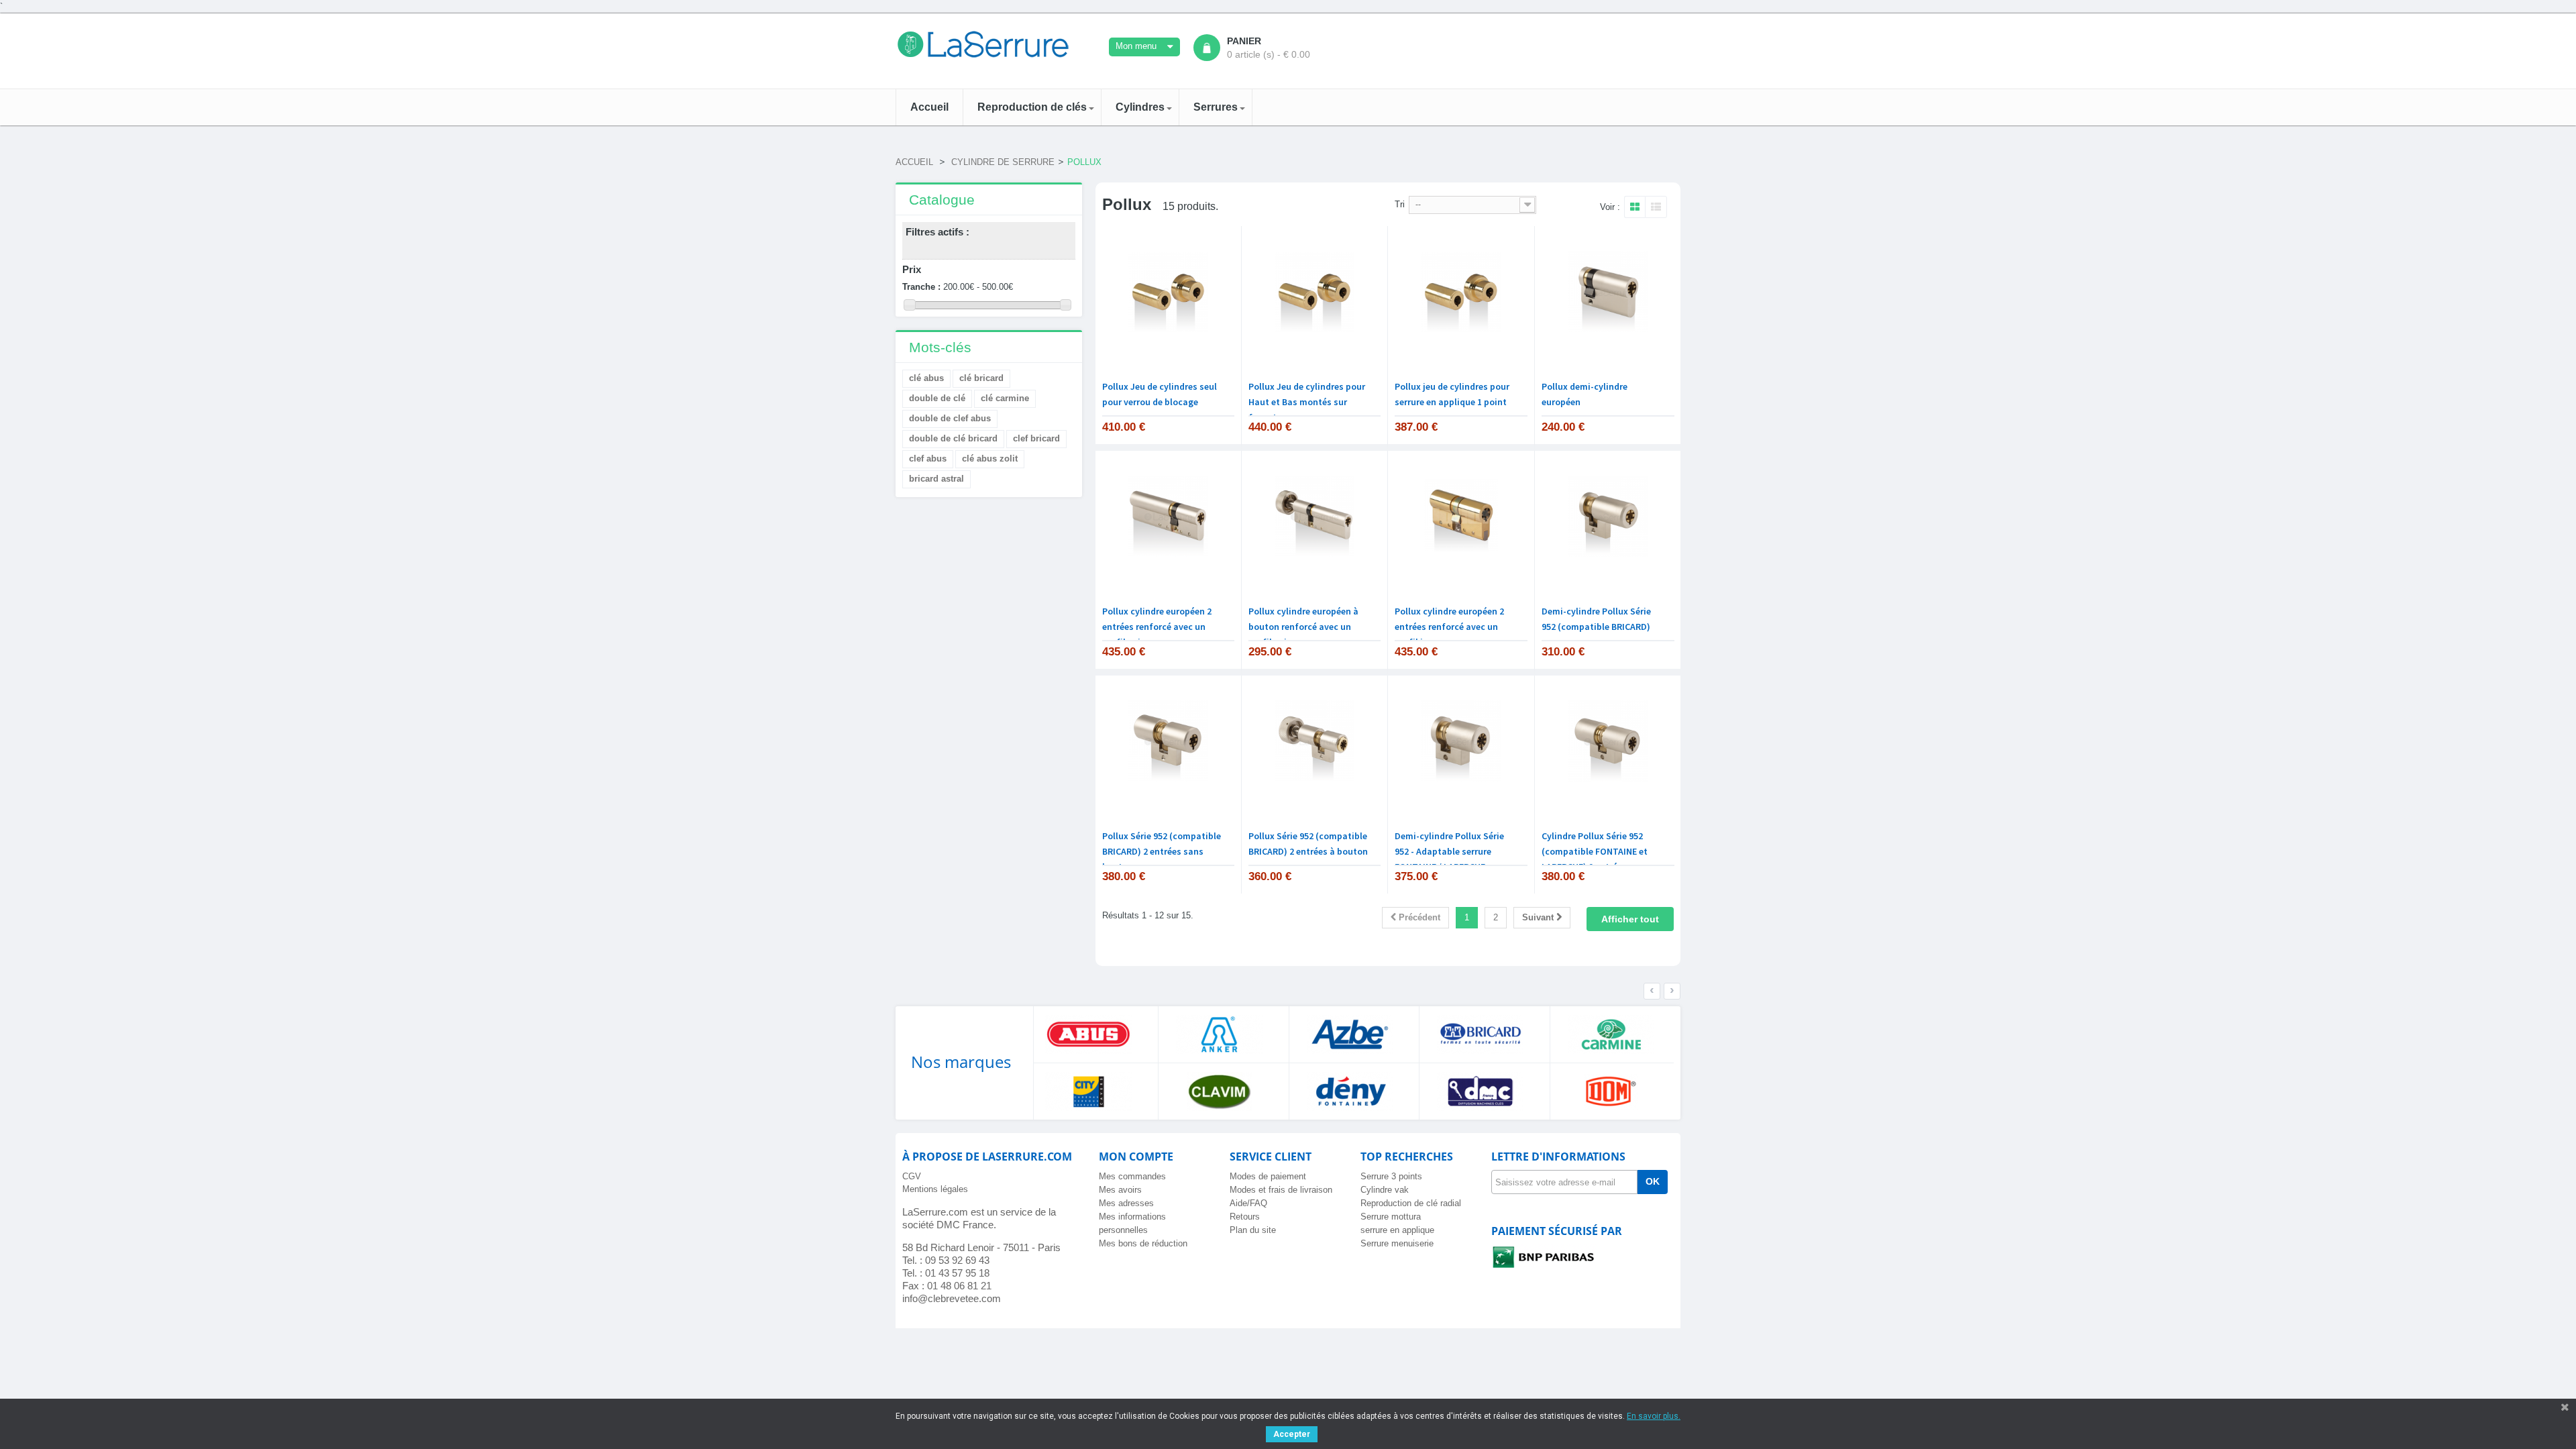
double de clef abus (950, 418)
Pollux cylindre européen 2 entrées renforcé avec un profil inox (1449, 627)
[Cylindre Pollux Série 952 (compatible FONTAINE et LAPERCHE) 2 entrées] (1608, 742)
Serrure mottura (1391, 1217)
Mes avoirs (1120, 1190)
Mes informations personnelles (1132, 1223)
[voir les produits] (1093, 1034)
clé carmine (1005, 398)
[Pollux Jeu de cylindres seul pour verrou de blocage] (1168, 292)
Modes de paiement (1268, 1176)
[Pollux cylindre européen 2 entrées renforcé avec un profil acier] (1168, 517)
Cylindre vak (1385, 1190)
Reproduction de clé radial (1411, 1203)
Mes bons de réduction (1143, 1243)
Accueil (914, 162)
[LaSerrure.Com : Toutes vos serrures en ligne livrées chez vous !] (989, 44)
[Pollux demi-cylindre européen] (1608, 292)
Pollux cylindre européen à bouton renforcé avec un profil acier (1303, 627)
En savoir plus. (1654, 1416)
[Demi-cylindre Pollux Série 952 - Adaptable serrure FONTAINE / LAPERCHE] (1461, 742)
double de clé (937, 398)
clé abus (926, 378)
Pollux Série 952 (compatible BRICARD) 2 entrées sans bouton (1162, 851)
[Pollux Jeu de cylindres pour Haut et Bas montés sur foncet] (1314, 292)
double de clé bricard (953, 438)
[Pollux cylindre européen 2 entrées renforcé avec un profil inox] (1461, 517)
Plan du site (1253, 1230)
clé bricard (981, 378)
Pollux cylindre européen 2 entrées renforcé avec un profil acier (1157, 627)
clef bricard (1036, 438)
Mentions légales (935, 1189)
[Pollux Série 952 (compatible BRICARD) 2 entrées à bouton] (1314, 742)
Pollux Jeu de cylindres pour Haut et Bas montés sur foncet (1307, 402)
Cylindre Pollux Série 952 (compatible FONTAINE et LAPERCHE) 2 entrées (1595, 851)
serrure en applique (1397, 1230)
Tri (1400, 204)
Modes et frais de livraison (1281, 1190)
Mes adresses (1126, 1203)
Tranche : (921, 287)
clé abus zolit (990, 459)
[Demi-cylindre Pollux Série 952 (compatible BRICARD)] (1608, 517)
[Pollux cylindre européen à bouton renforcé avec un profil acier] (1314, 517)
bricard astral (936, 479)
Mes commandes (1132, 1176)
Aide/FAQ (1248, 1203)
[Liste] (1656, 208)
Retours (1245, 1217)
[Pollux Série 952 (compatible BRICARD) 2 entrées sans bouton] (1168, 742)
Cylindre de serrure (1003, 162)
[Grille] (1634, 208)
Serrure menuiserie (1397, 1243)
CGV (912, 1176)
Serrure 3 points (1391, 1176)
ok (1653, 1181)
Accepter (1292, 1434)
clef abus (928, 459)
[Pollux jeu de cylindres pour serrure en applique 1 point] (1461, 292)
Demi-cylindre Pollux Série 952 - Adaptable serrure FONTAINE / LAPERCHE (1449, 851)
